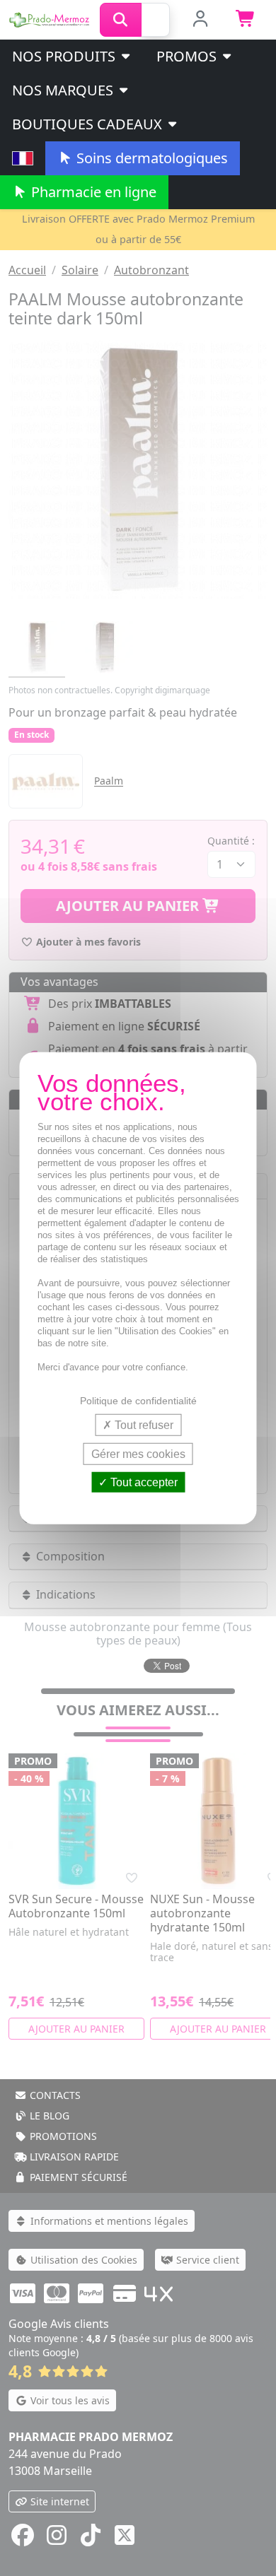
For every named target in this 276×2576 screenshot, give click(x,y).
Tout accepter (143, 1482)
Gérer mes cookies (138, 1453)
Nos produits (65, 56)
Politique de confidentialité (138, 1400)
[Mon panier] (246, 20)
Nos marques (64, 90)
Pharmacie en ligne (92, 192)
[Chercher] (121, 20)
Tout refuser (143, 1424)
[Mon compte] (200, 20)
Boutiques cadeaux (89, 124)
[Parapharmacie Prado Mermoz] (50, 18)
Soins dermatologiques (150, 158)
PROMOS (188, 56)
